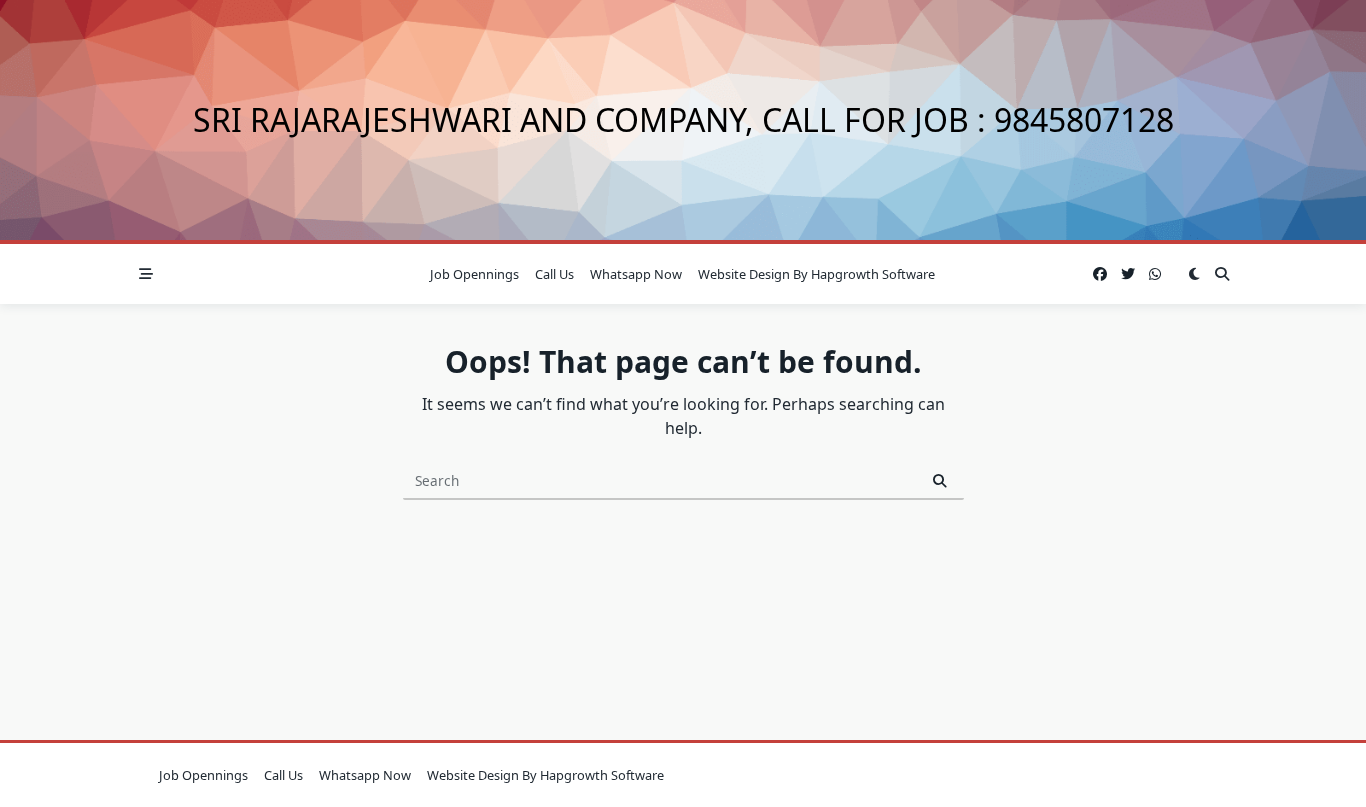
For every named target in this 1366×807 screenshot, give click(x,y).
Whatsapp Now (636, 274)
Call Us (554, 274)
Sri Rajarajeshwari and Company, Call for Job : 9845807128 (683, 119)
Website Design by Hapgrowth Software (816, 274)
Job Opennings (474, 274)
